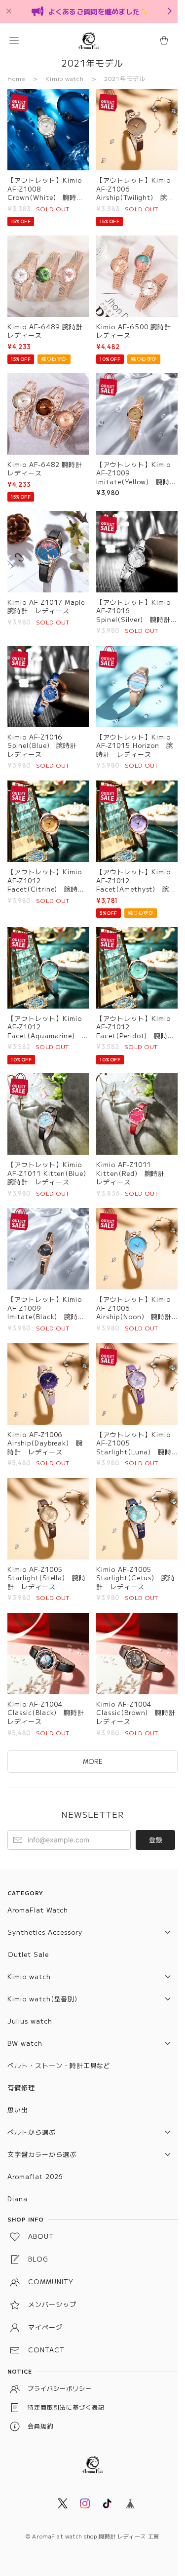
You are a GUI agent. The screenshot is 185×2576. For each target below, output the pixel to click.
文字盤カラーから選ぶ (42, 2154)
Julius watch (30, 2021)
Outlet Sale (28, 1954)
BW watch (25, 2043)
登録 (155, 1840)
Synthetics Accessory (45, 1932)
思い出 (18, 2110)
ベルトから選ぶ (32, 2132)
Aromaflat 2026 (35, 2176)
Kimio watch (65, 78)
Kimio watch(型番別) (42, 1999)
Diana (18, 2199)
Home (16, 78)
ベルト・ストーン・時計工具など (59, 2065)
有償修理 (21, 2088)
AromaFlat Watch (38, 1910)
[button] (14, 40)
